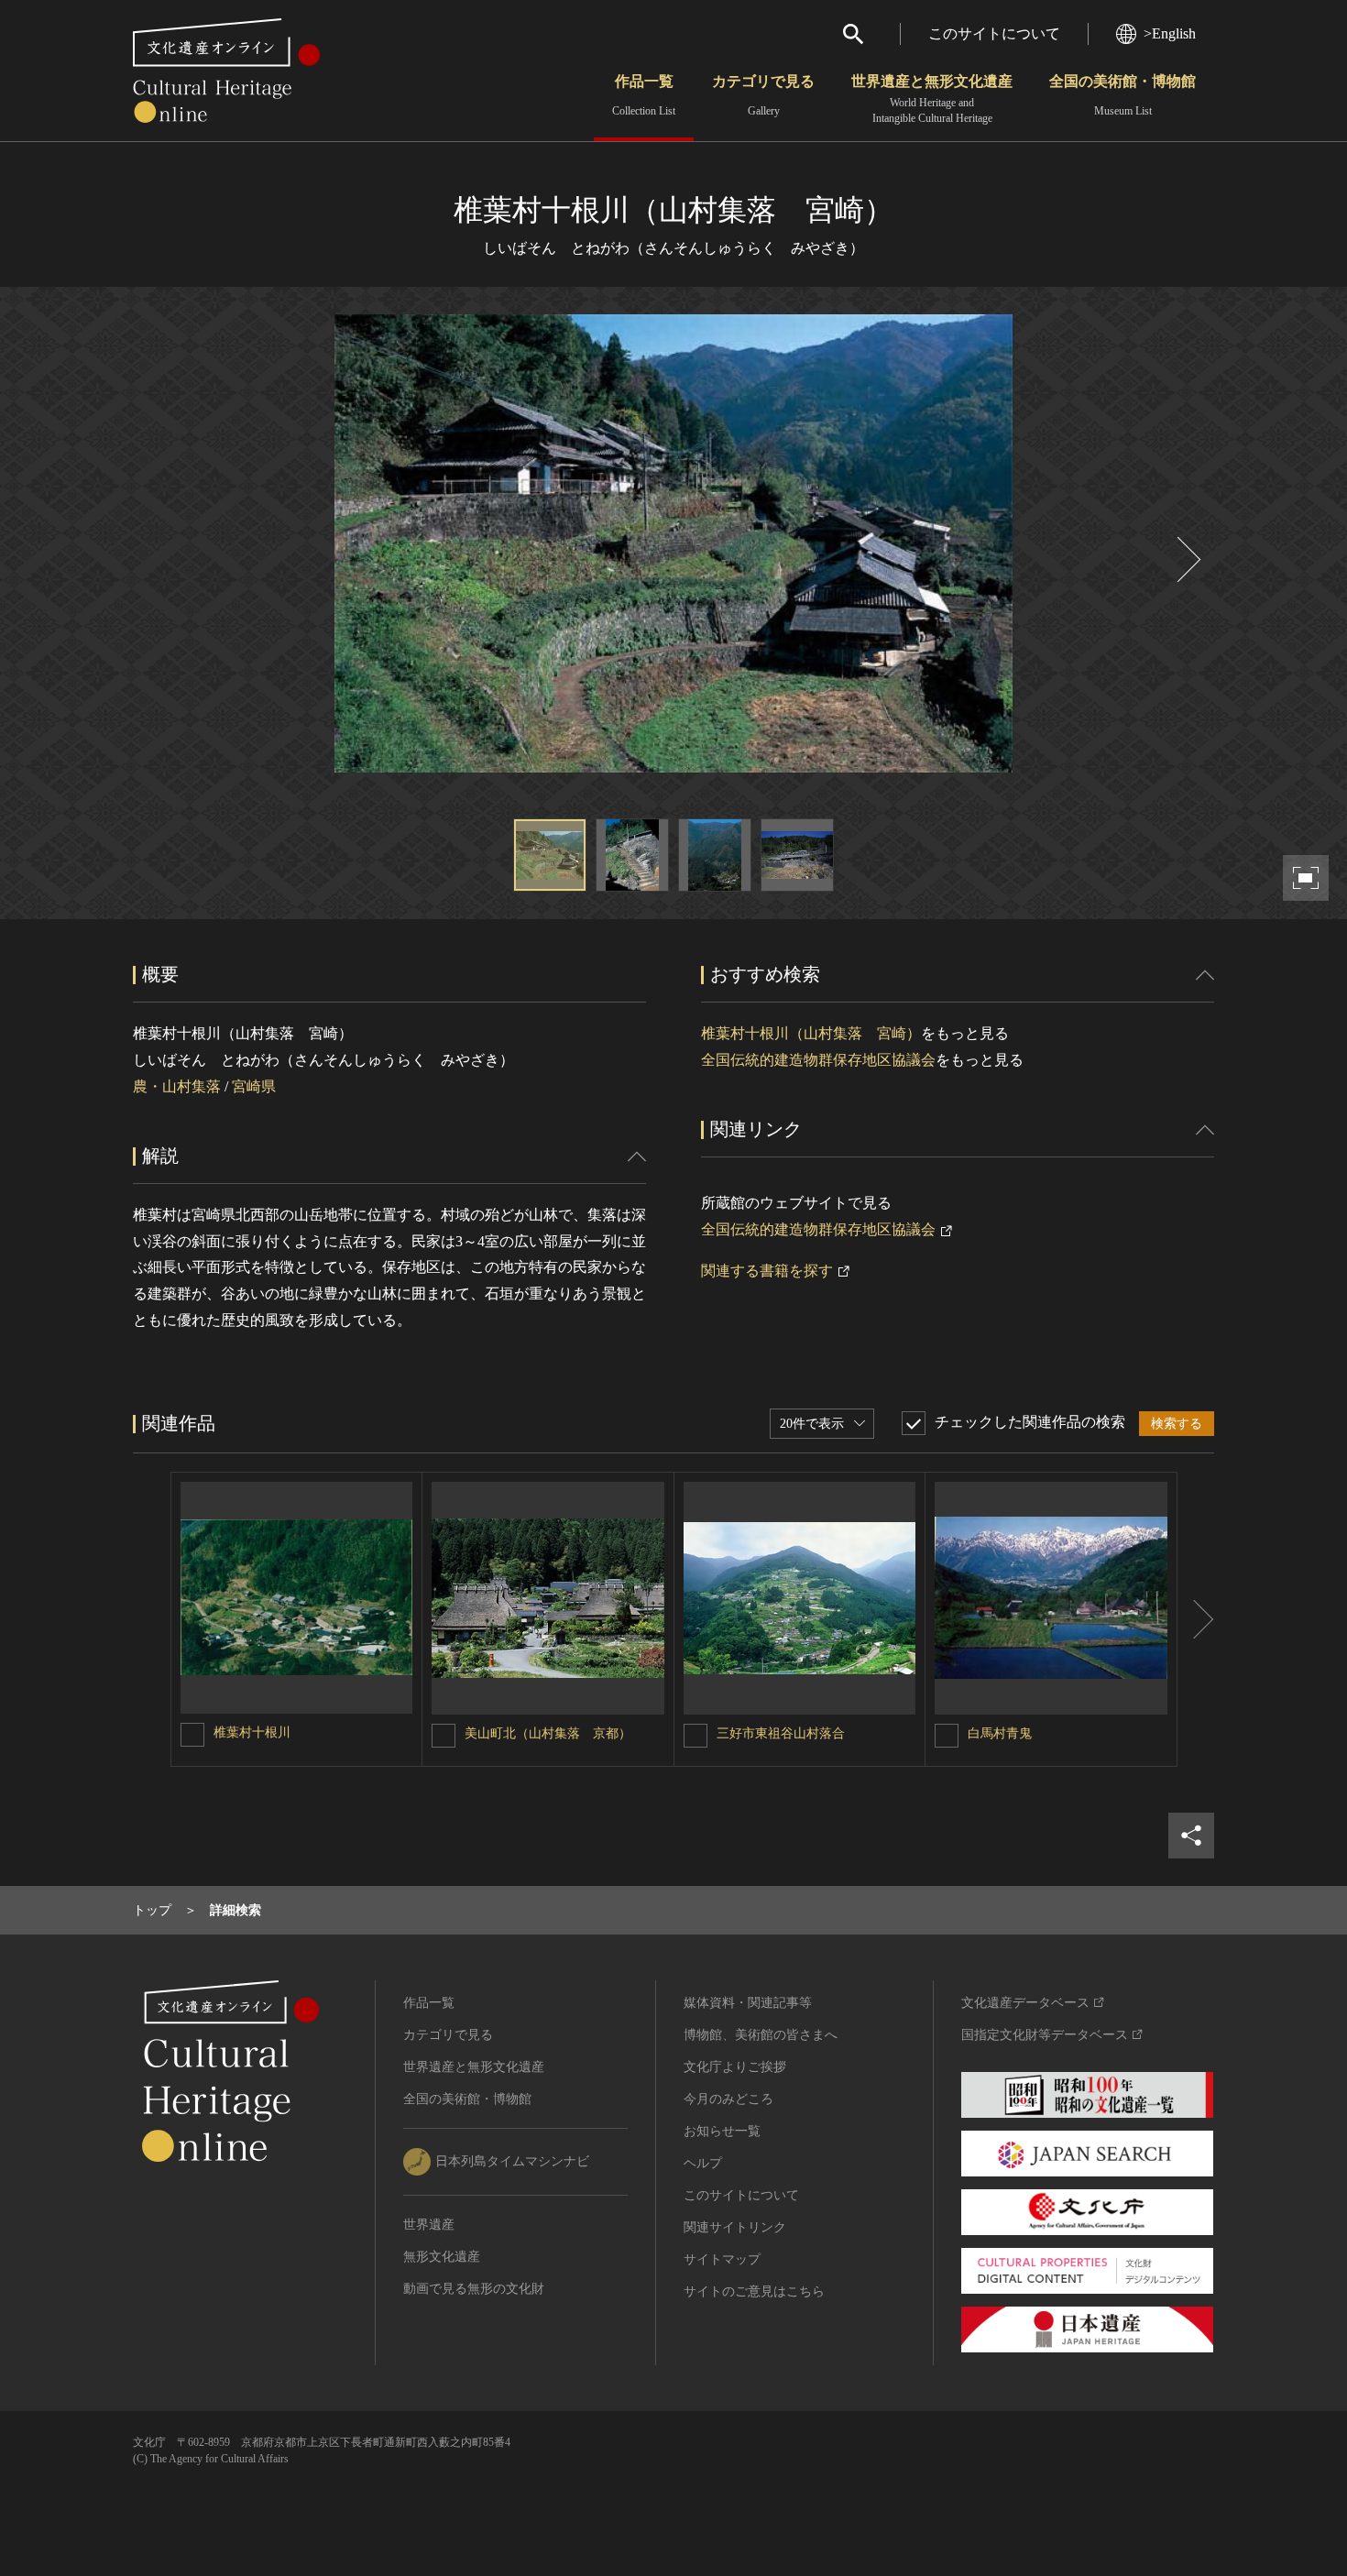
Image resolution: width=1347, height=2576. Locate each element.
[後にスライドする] (1187, 559)
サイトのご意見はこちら (754, 2291)
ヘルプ (703, 2163)
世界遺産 (429, 2225)
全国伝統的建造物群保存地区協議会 (818, 1060)
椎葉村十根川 (252, 1732)
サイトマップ (722, 2259)
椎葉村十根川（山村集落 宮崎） (811, 1033)
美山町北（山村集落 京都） (548, 1733)
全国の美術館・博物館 (1122, 95)
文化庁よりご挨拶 (735, 2067)
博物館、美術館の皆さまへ (761, 2035)
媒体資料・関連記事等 (748, 2003)
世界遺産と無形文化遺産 (932, 99)
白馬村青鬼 (1000, 1733)
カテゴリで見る (763, 95)
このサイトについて (994, 33)
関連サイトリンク (735, 2227)
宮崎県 (254, 1086)
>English (1170, 33)
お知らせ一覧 (722, 2131)
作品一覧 (644, 95)
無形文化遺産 (442, 2257)
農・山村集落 (177, 1086)
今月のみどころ (728, 2099)
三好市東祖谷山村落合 (781, 1733)
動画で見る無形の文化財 (474, 2289)
